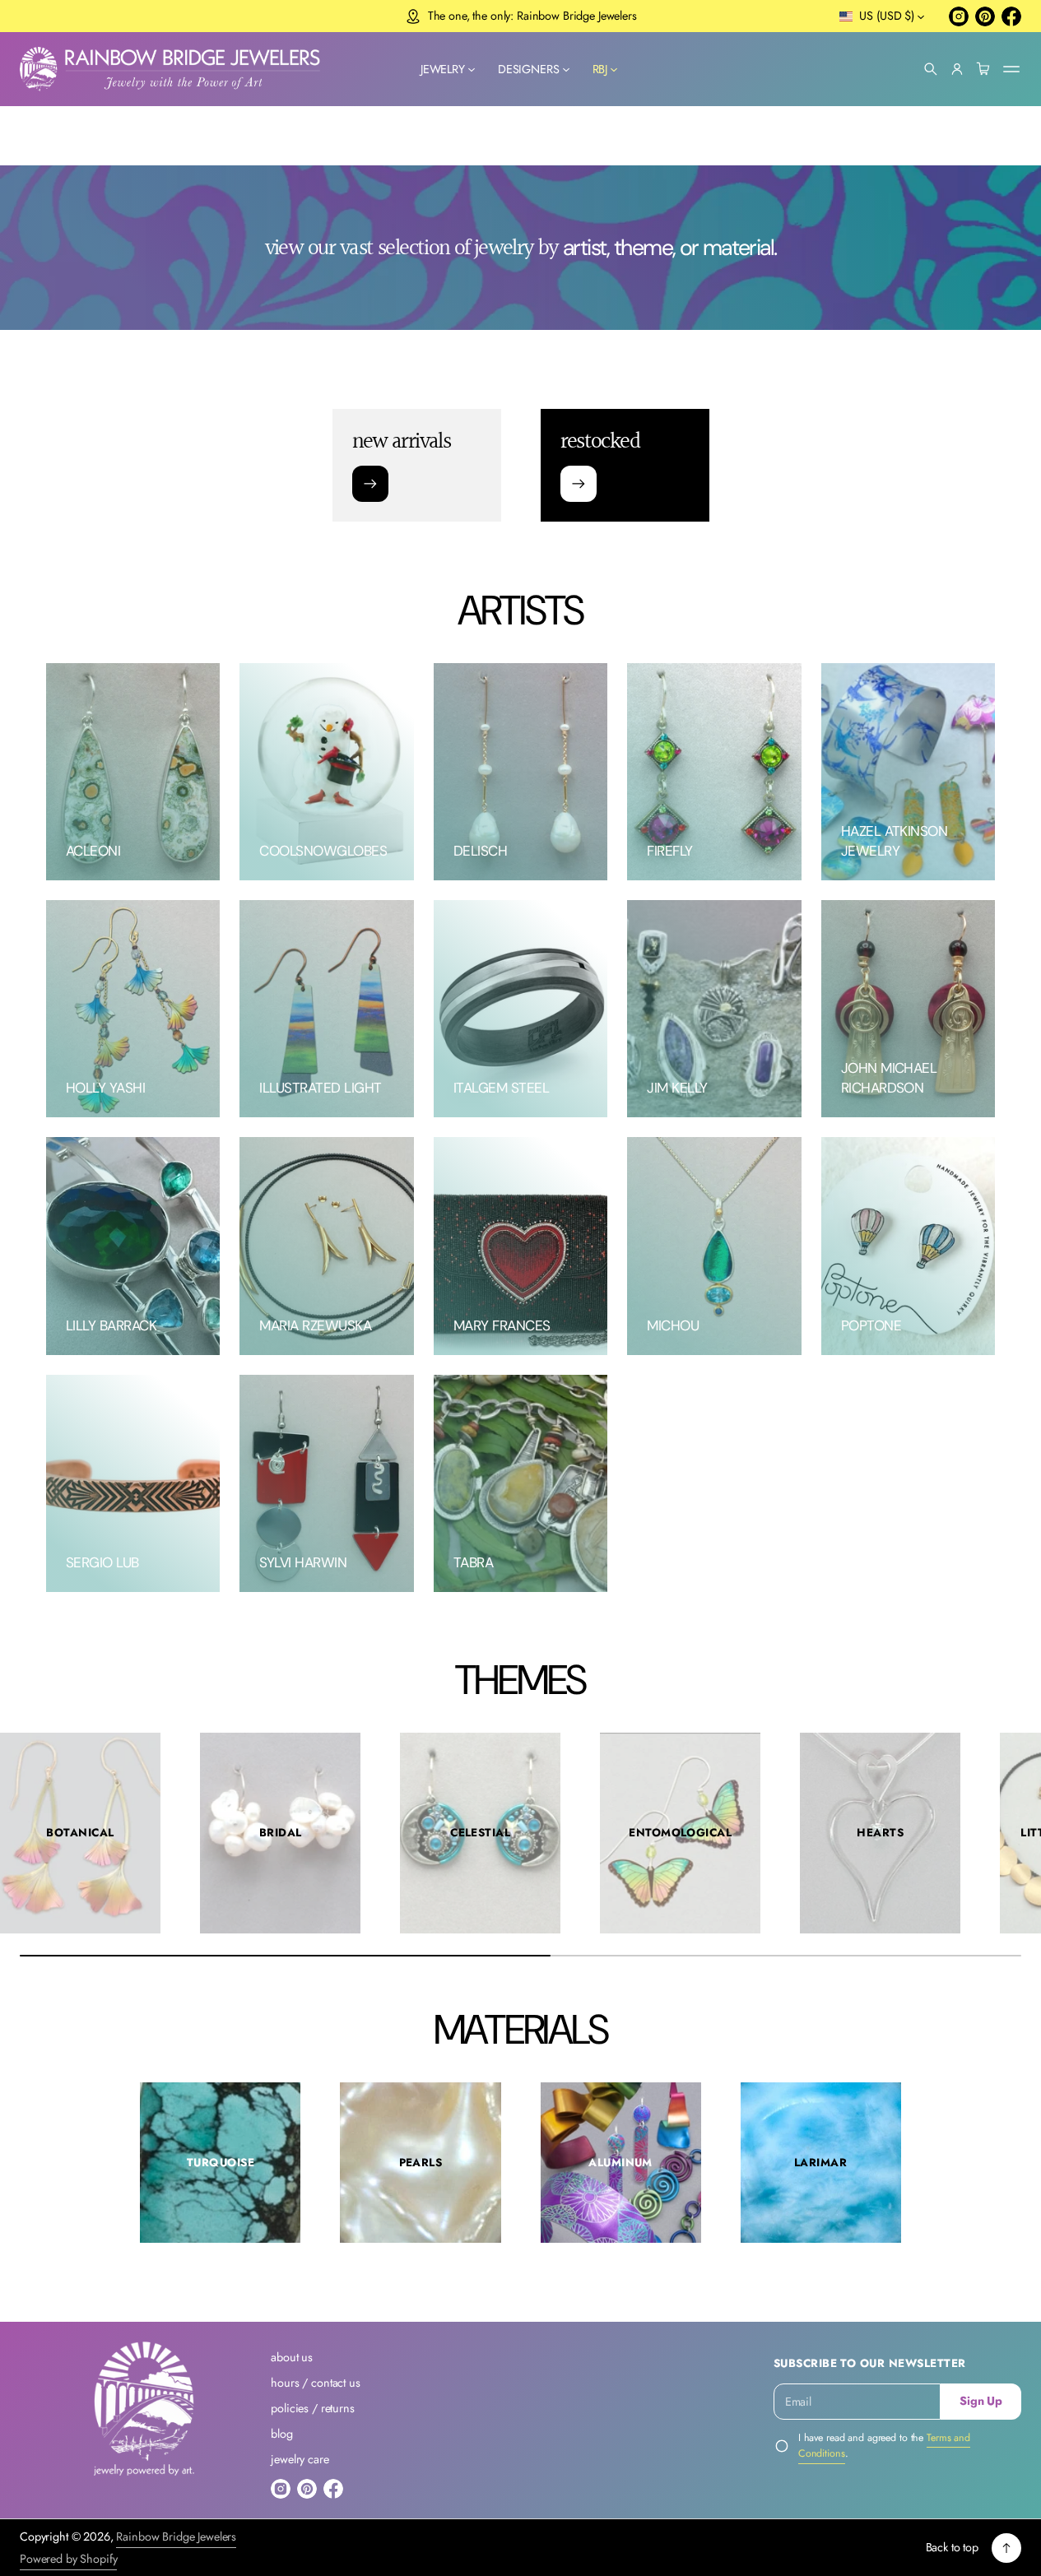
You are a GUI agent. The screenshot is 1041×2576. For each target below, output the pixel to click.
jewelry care (300, 2459)
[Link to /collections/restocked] (579, 485)
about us (292, 2357)
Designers (529, 69)
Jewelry (443, 69)
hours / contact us (315, 2383)
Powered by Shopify (68, 2559)
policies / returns (312, 2408)
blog (281, 2434)
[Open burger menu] (1011, 69)
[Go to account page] (957, 69)
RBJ (600, 69)
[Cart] (983, 69)
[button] (931, 69)
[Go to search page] (931, 69)
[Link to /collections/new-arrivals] (370, 485)
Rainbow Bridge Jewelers (176, 2537)
